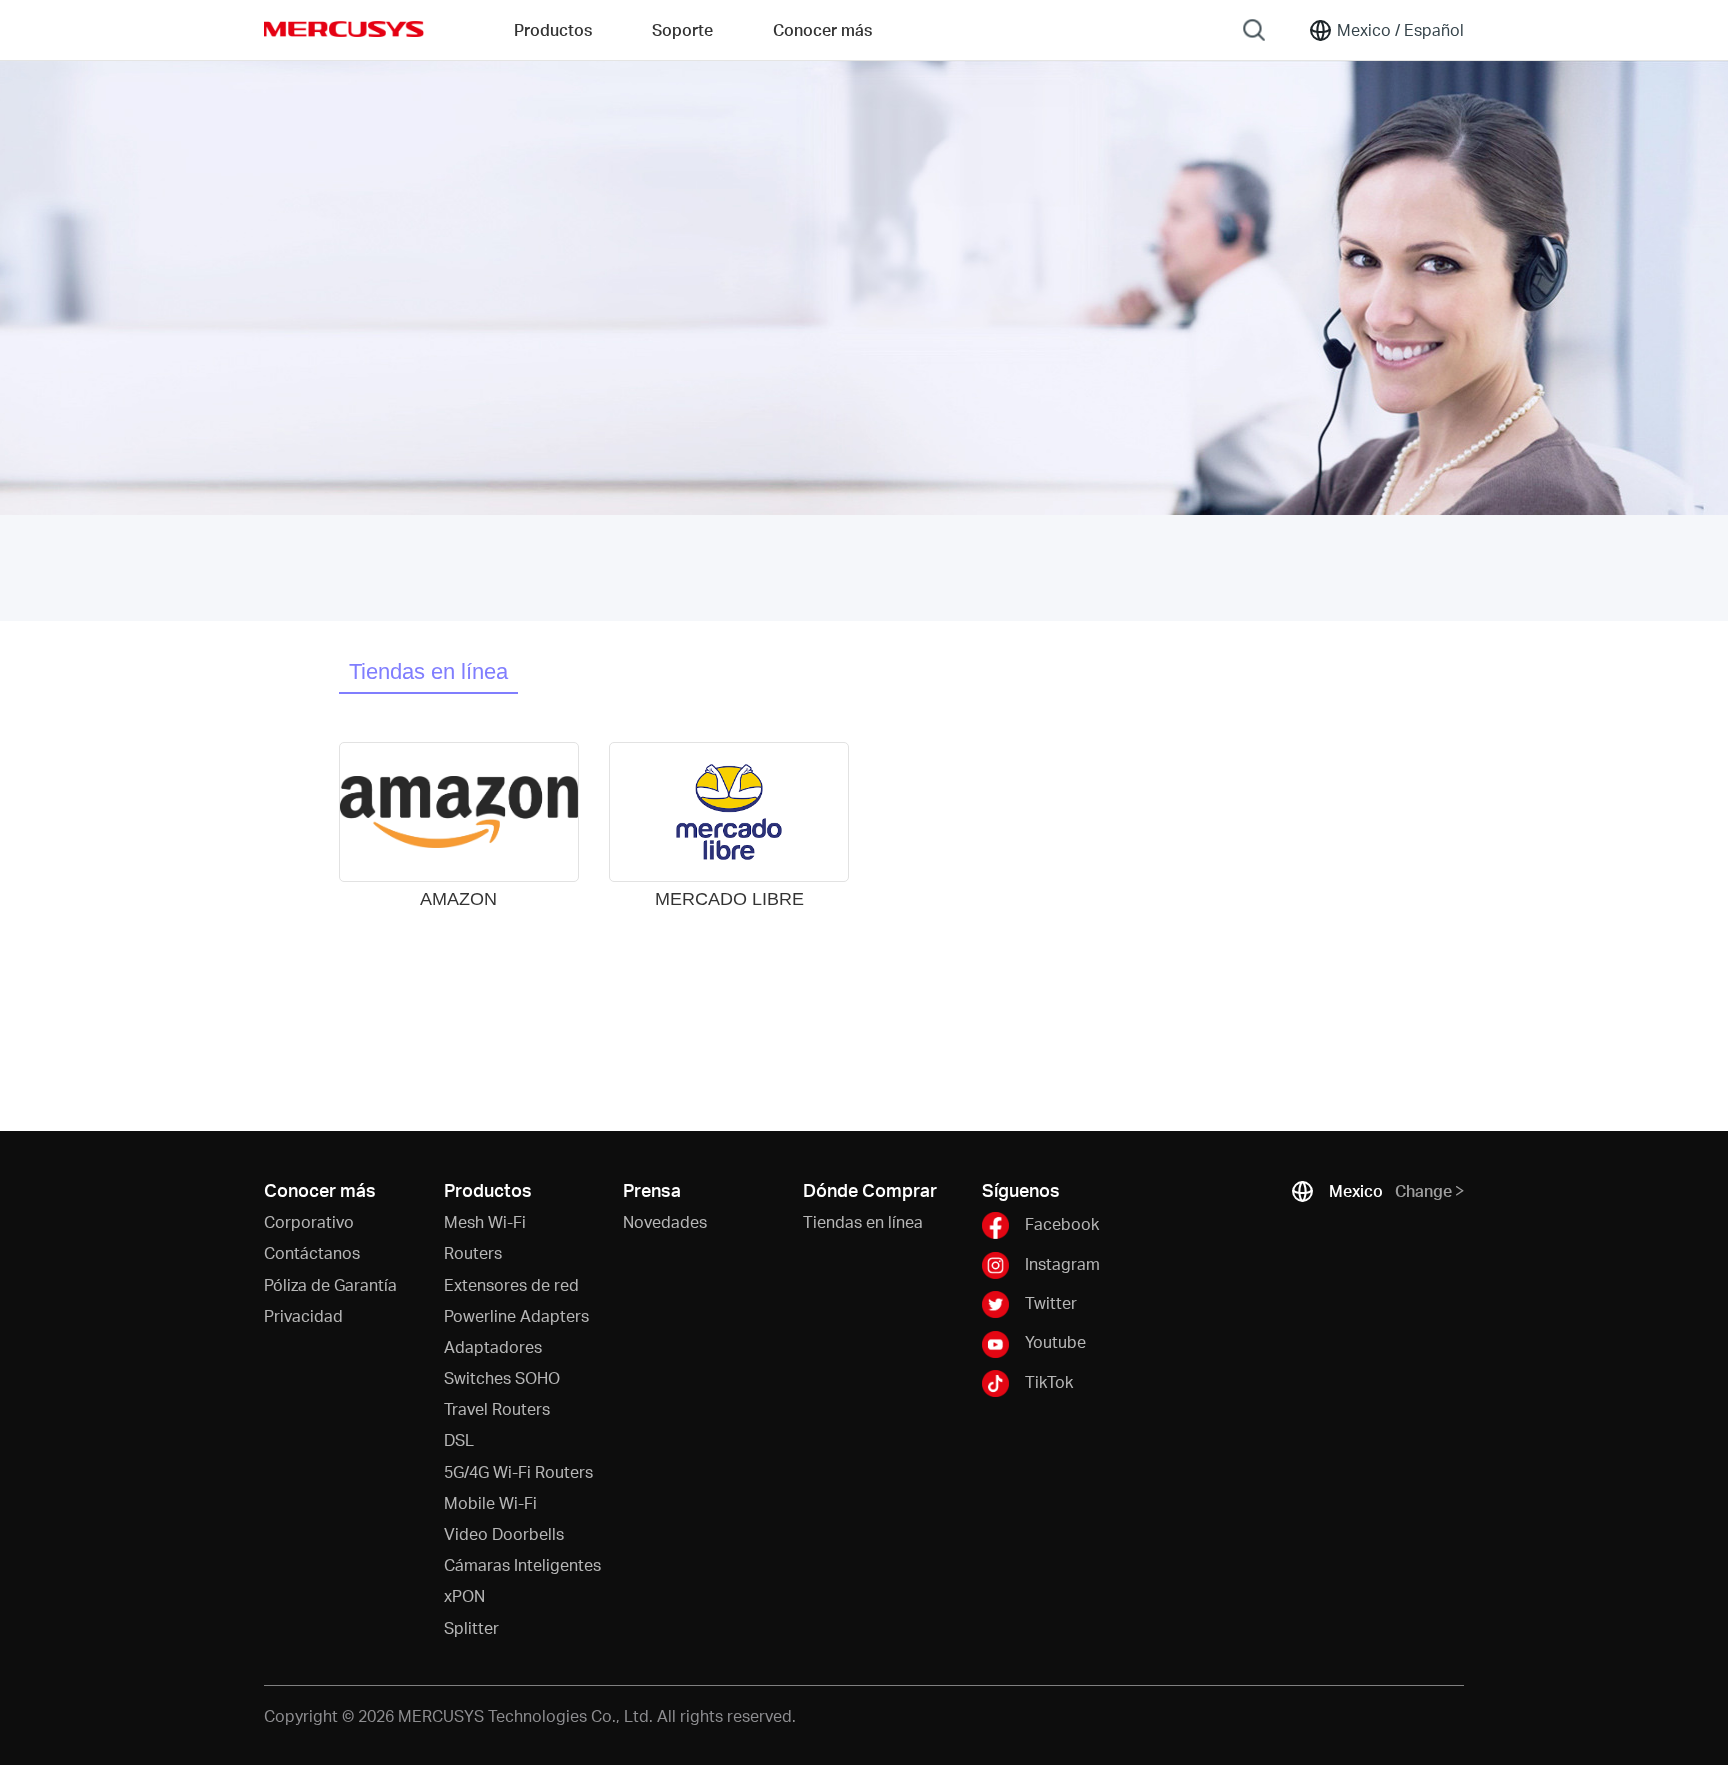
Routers (473, 1252)
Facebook (1062, 1223)
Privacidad (303, 1315)
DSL (459, 1439)
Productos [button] (553, 29)
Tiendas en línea (428, 671)
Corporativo (309, 1221)
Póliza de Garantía (330, 1284)
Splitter (471, 1627)
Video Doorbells (504, 1533)
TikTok (1049, 1381)
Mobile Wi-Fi (490, 1502)
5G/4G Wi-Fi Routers (518, 1471)
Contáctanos (312, 1252)
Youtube (1055, 1341)
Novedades (665, 1221)
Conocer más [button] (822, 29)
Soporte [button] (682, 29)
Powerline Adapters (516, 1315)
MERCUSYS (344, 29)
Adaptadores (493, 1346)
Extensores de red (511, 1284)
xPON (464, 1595)
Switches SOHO (502, 1377)
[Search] (1254, 30)
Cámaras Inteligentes (522, 1564)
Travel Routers (497, 1408)
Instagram (1062, 1262)
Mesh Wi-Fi (485, 1221)
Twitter (1051, 1302)
